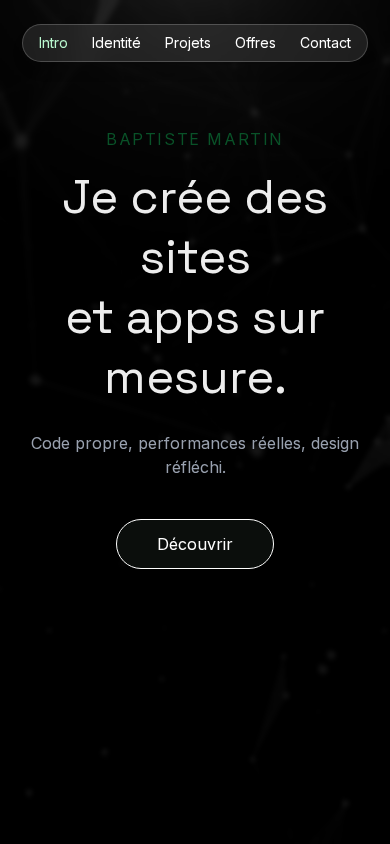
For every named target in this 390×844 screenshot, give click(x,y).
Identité (116, 42)
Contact (325, 42)
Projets (188, 42)
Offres (255, 42)
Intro (53, 42)
